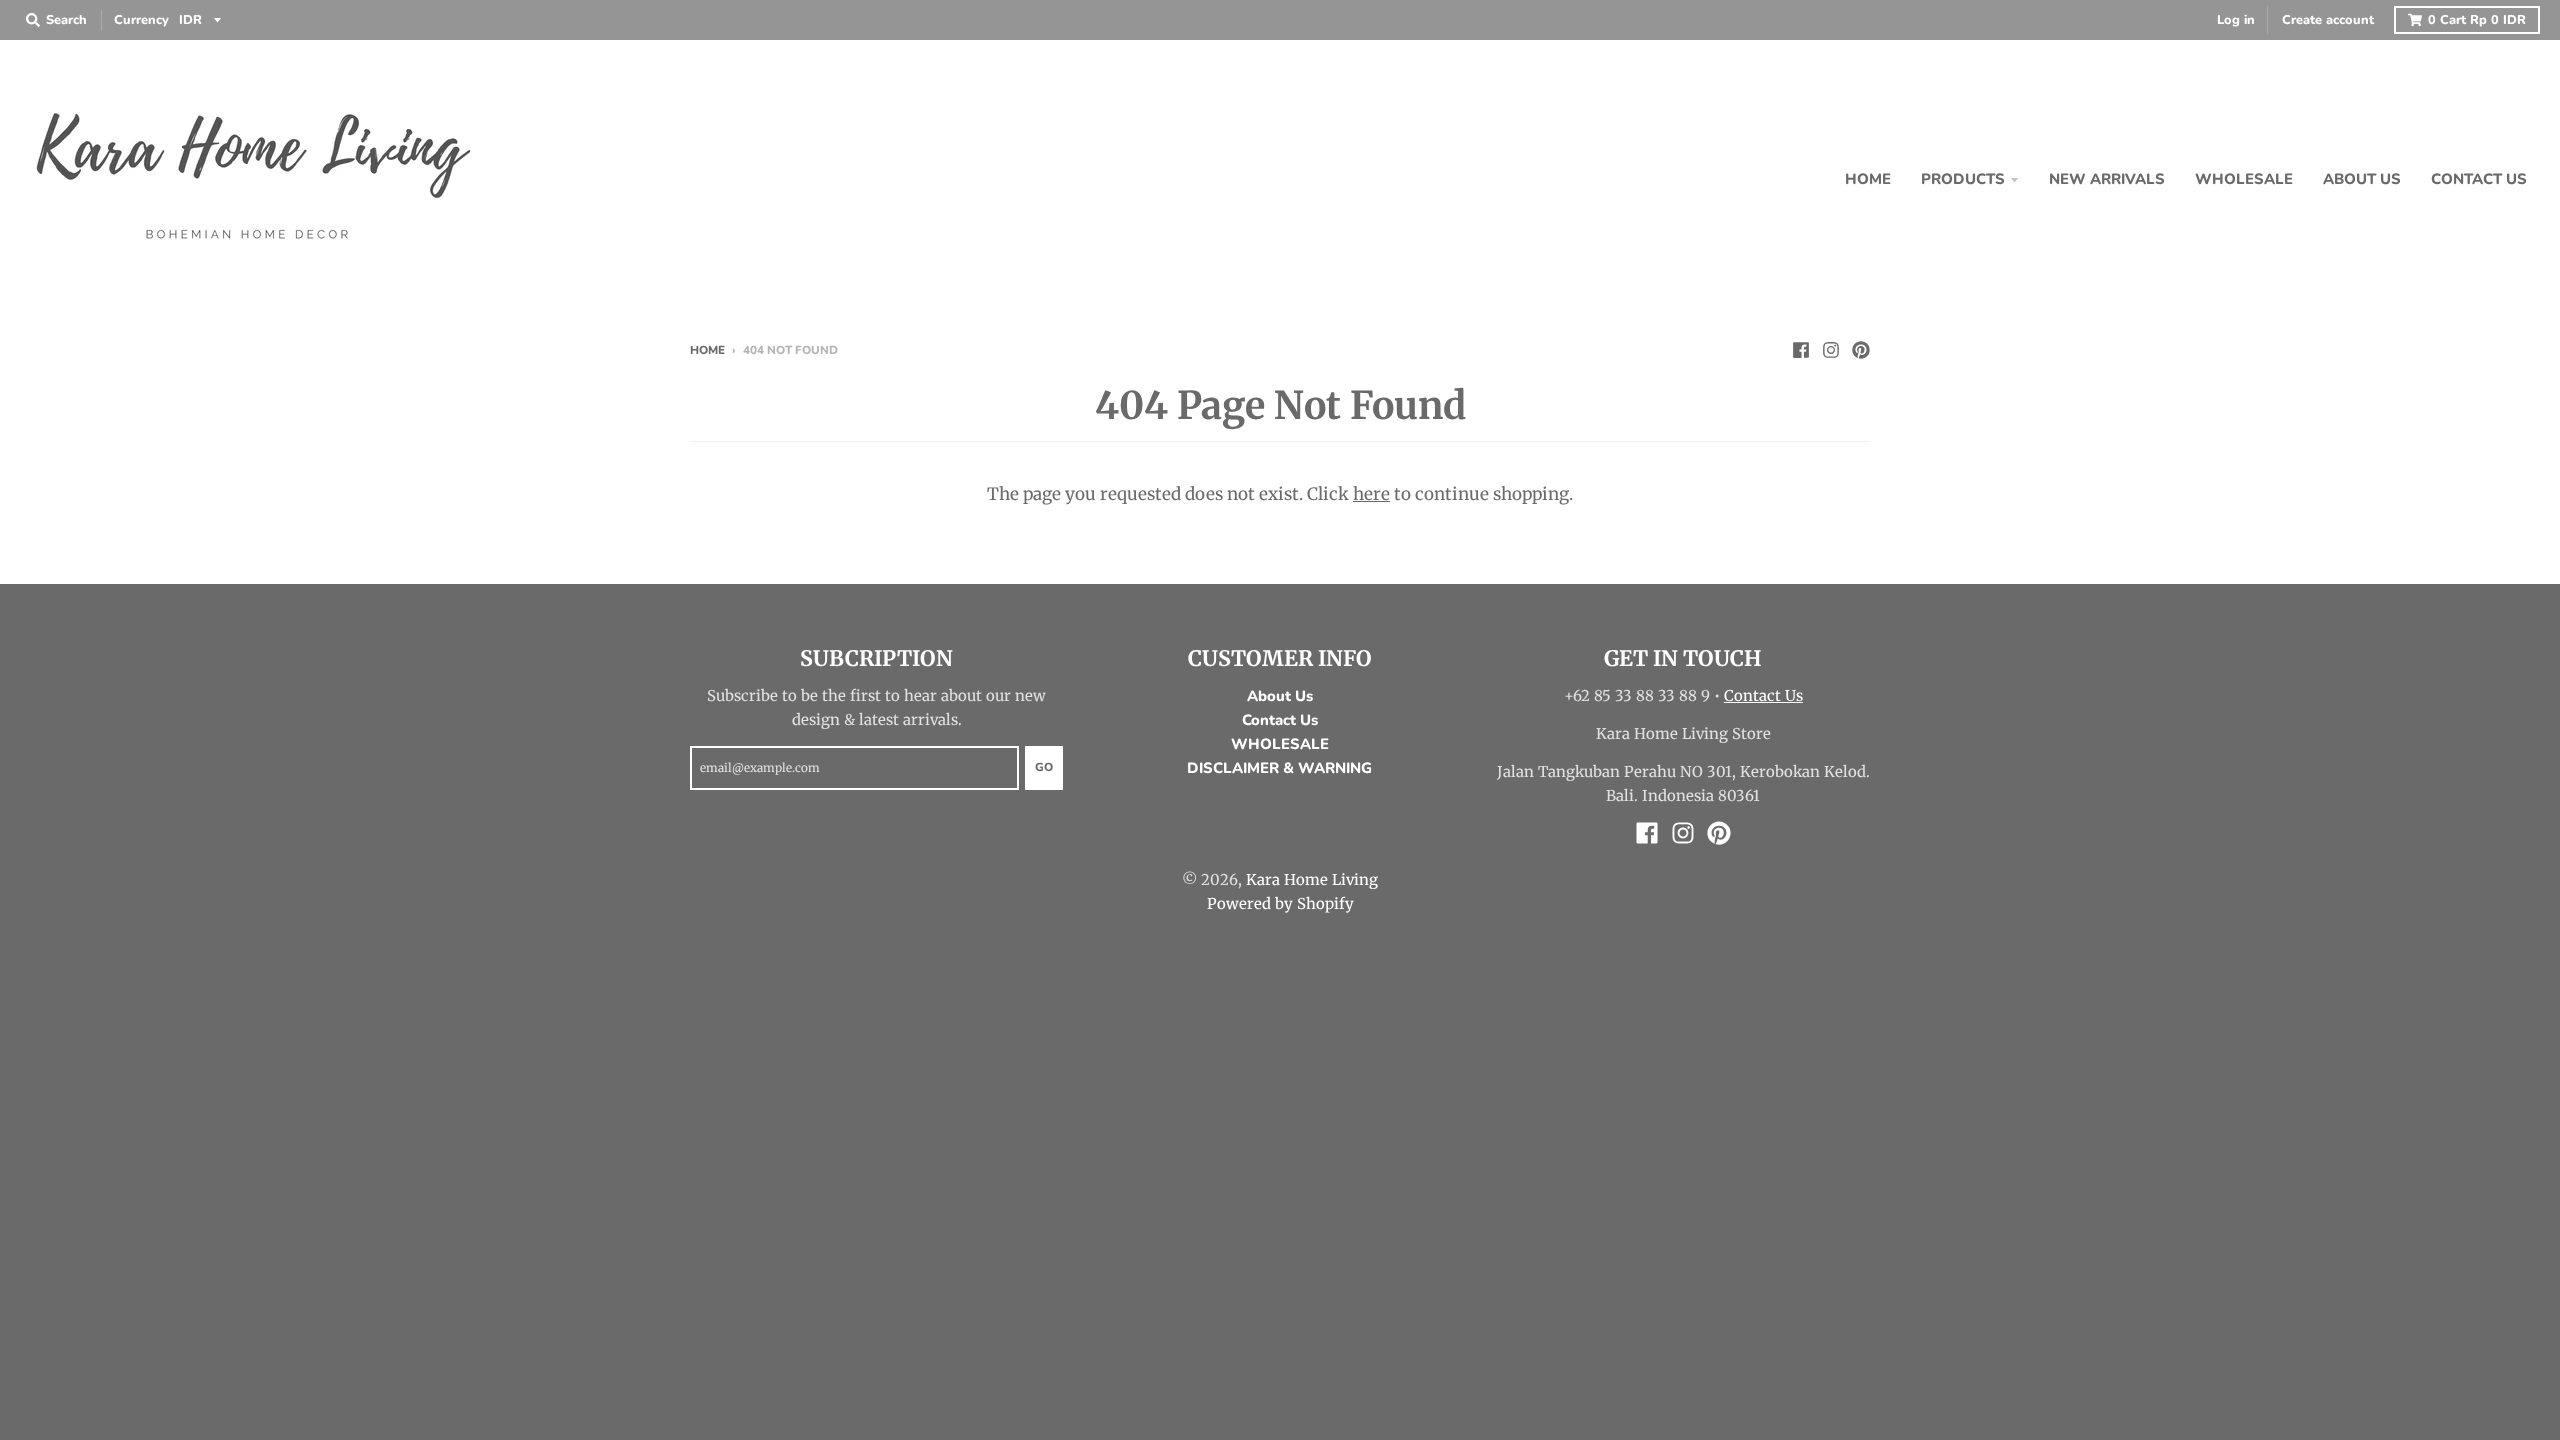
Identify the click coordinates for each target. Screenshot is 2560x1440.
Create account (2328, 20)
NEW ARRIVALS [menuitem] (2107, 179)
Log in (2236, 20)
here (1371, 494)
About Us (1280, 696)
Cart (2477, 20)
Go (1044, 767)
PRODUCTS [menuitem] (1963, 179)
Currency (141, 20)
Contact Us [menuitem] (2479, 179)
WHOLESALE (1280, 744)
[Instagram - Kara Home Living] (1831, 349)
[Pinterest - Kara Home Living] (1861, 349)
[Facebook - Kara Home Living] (1801, 349)
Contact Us (1280, 720)
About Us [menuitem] (2362, 179)
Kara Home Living (1312, 879)
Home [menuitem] (1868, 179)
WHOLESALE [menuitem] (2244, 179)
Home (707, 350)
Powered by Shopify (1280, 903)
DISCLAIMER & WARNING (1279, 768)
